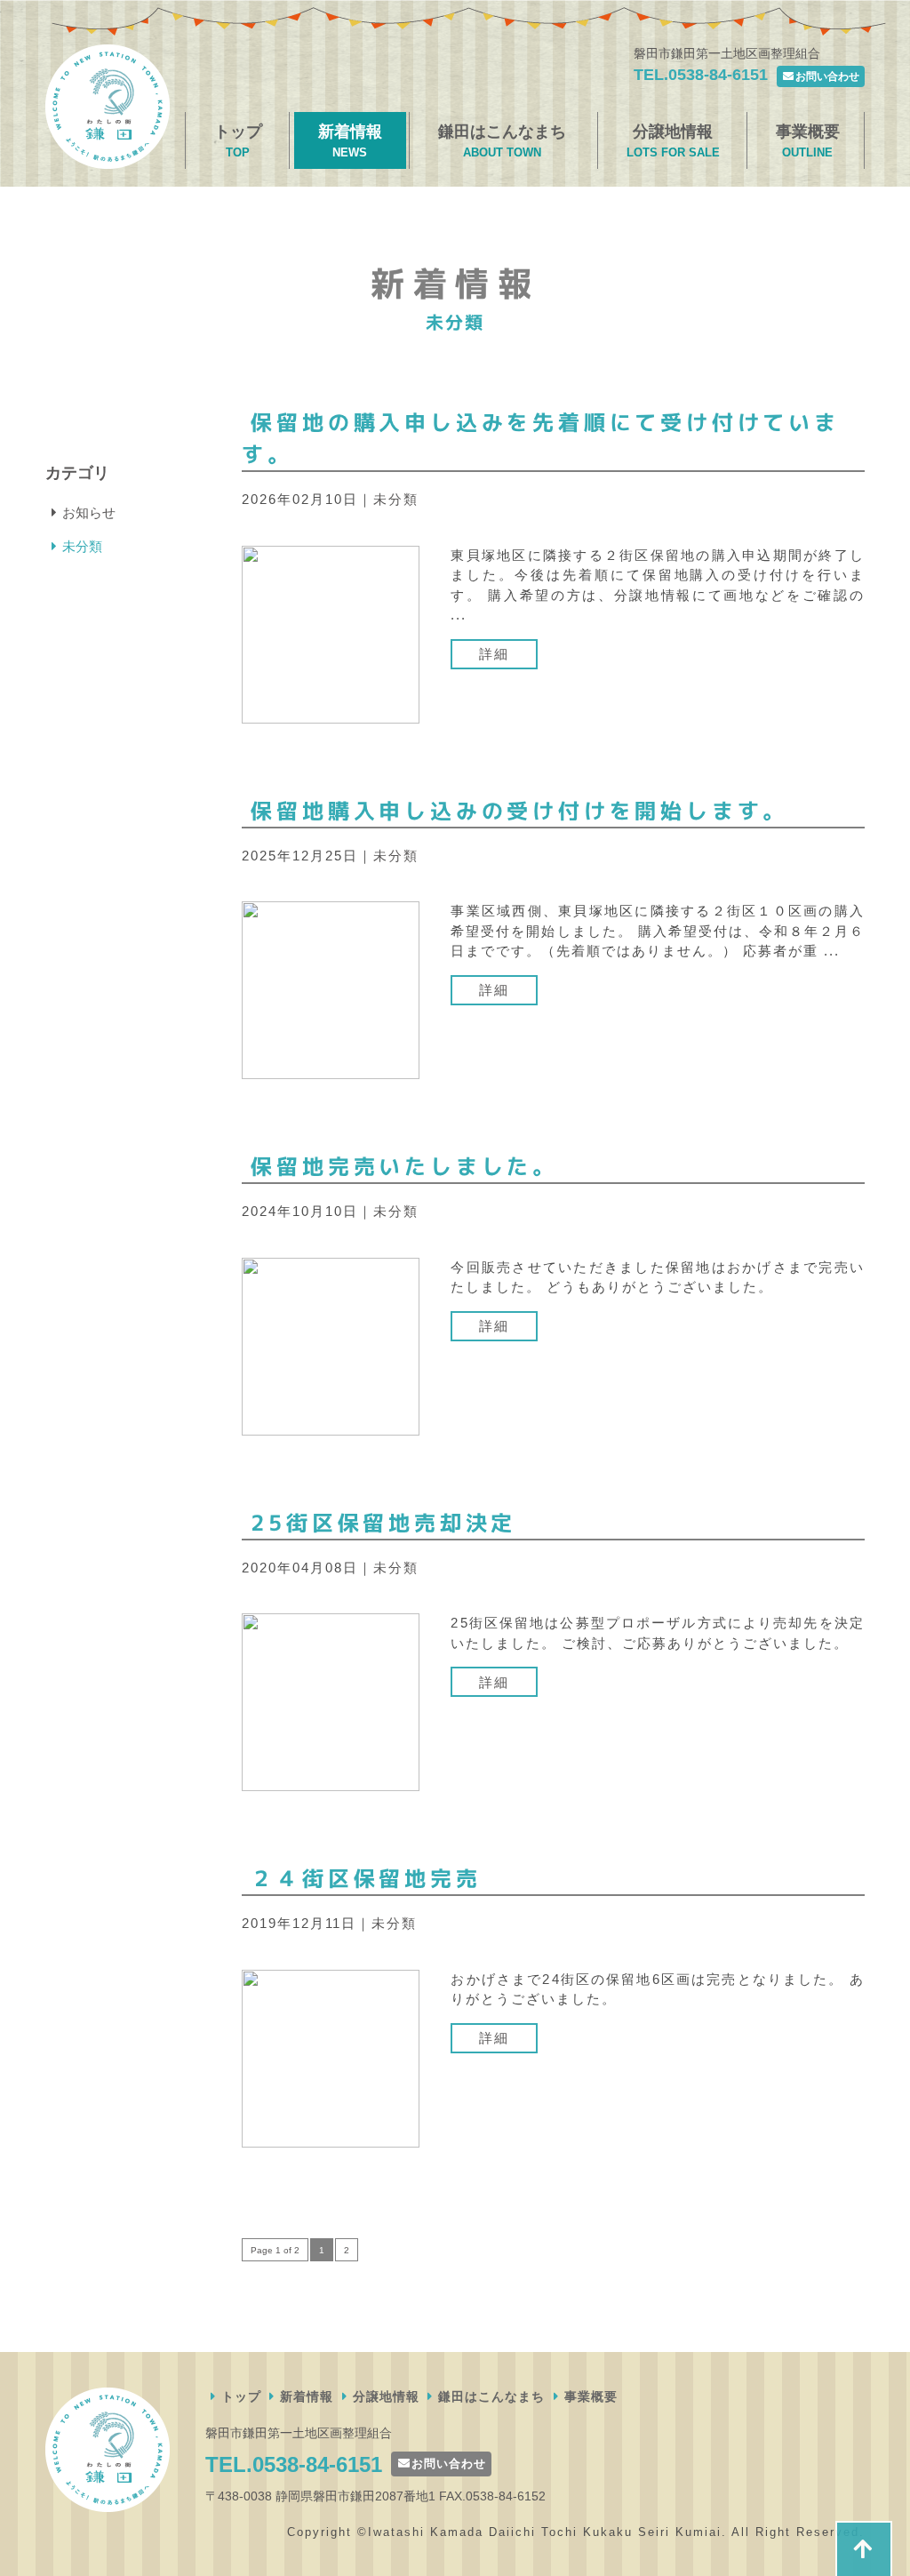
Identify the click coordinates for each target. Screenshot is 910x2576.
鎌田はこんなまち (502, 141)
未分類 (396, 499)
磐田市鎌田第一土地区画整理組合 (108, 107)
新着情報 (350, 141)
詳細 (494, 654)
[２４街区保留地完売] (331, 2057)
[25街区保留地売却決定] (331, 1702)
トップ (238, 141)
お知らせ (89, 512)
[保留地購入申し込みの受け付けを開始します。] (331, 990)
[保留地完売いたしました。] (331, 1345)
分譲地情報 (673, 141)
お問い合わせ (827, 76)
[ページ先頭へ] (864, 2548)
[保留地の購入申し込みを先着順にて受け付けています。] (331, 633)
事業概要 (808, 141)
